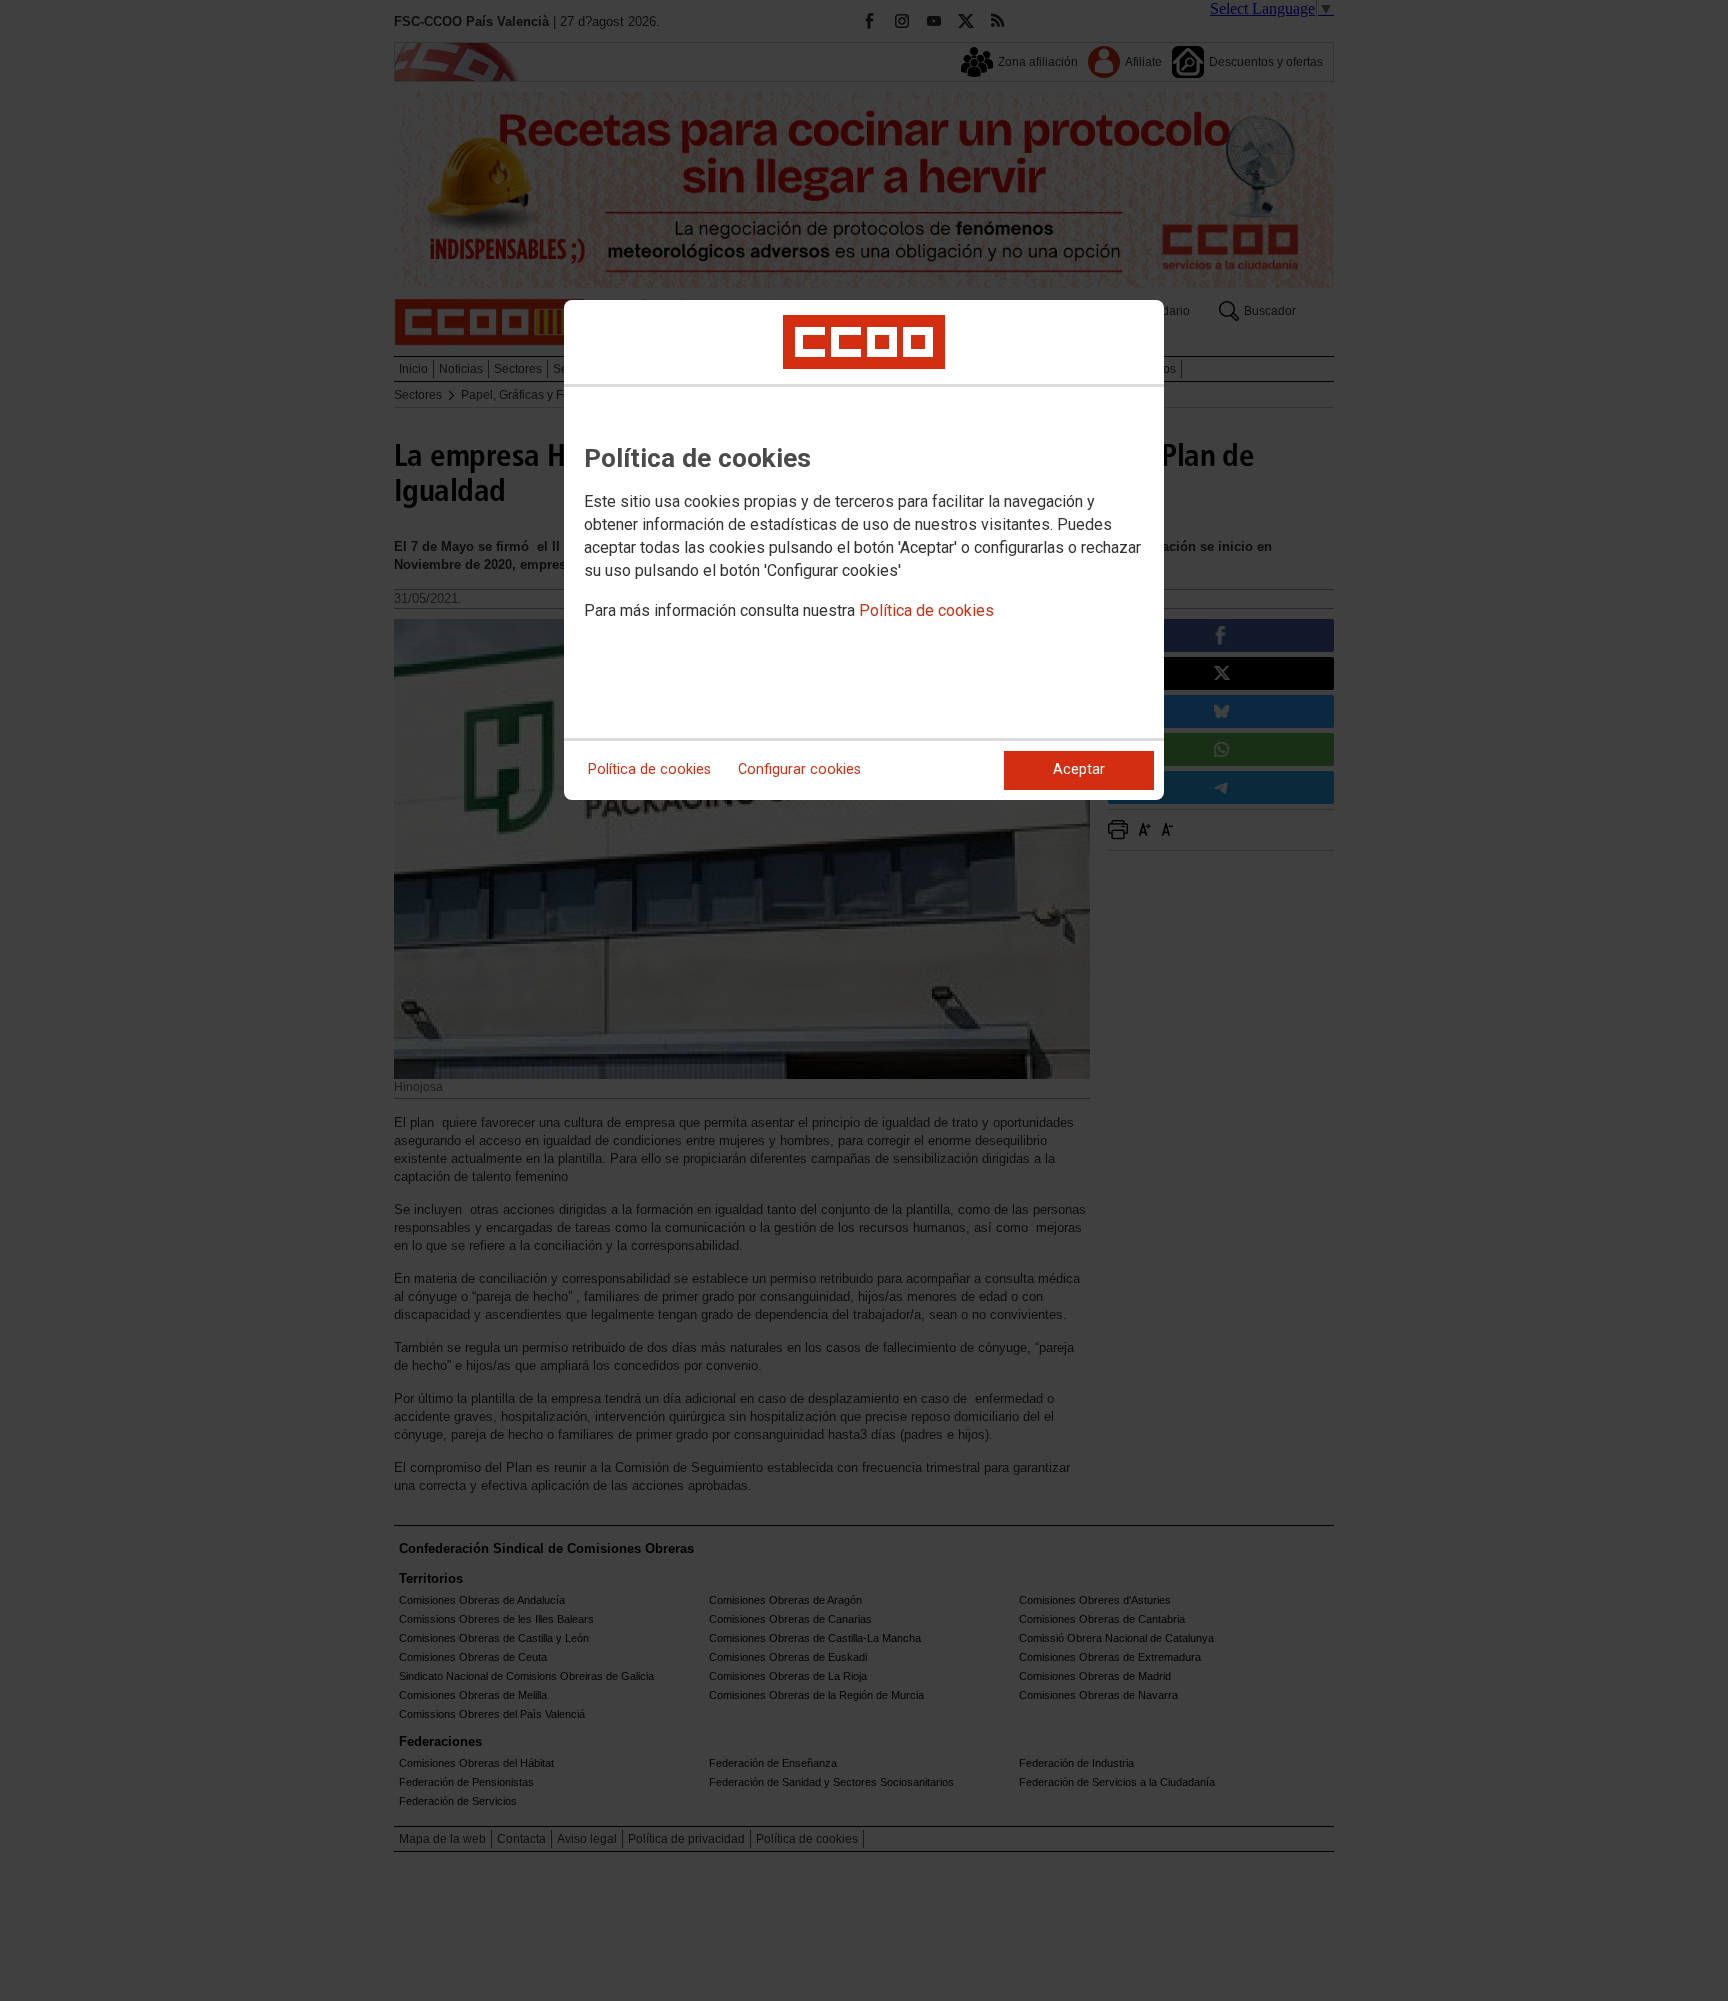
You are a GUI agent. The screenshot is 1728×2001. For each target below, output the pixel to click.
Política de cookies (926, 610)
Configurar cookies (799, 769)
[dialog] (864, 550)
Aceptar (1079, 769)
